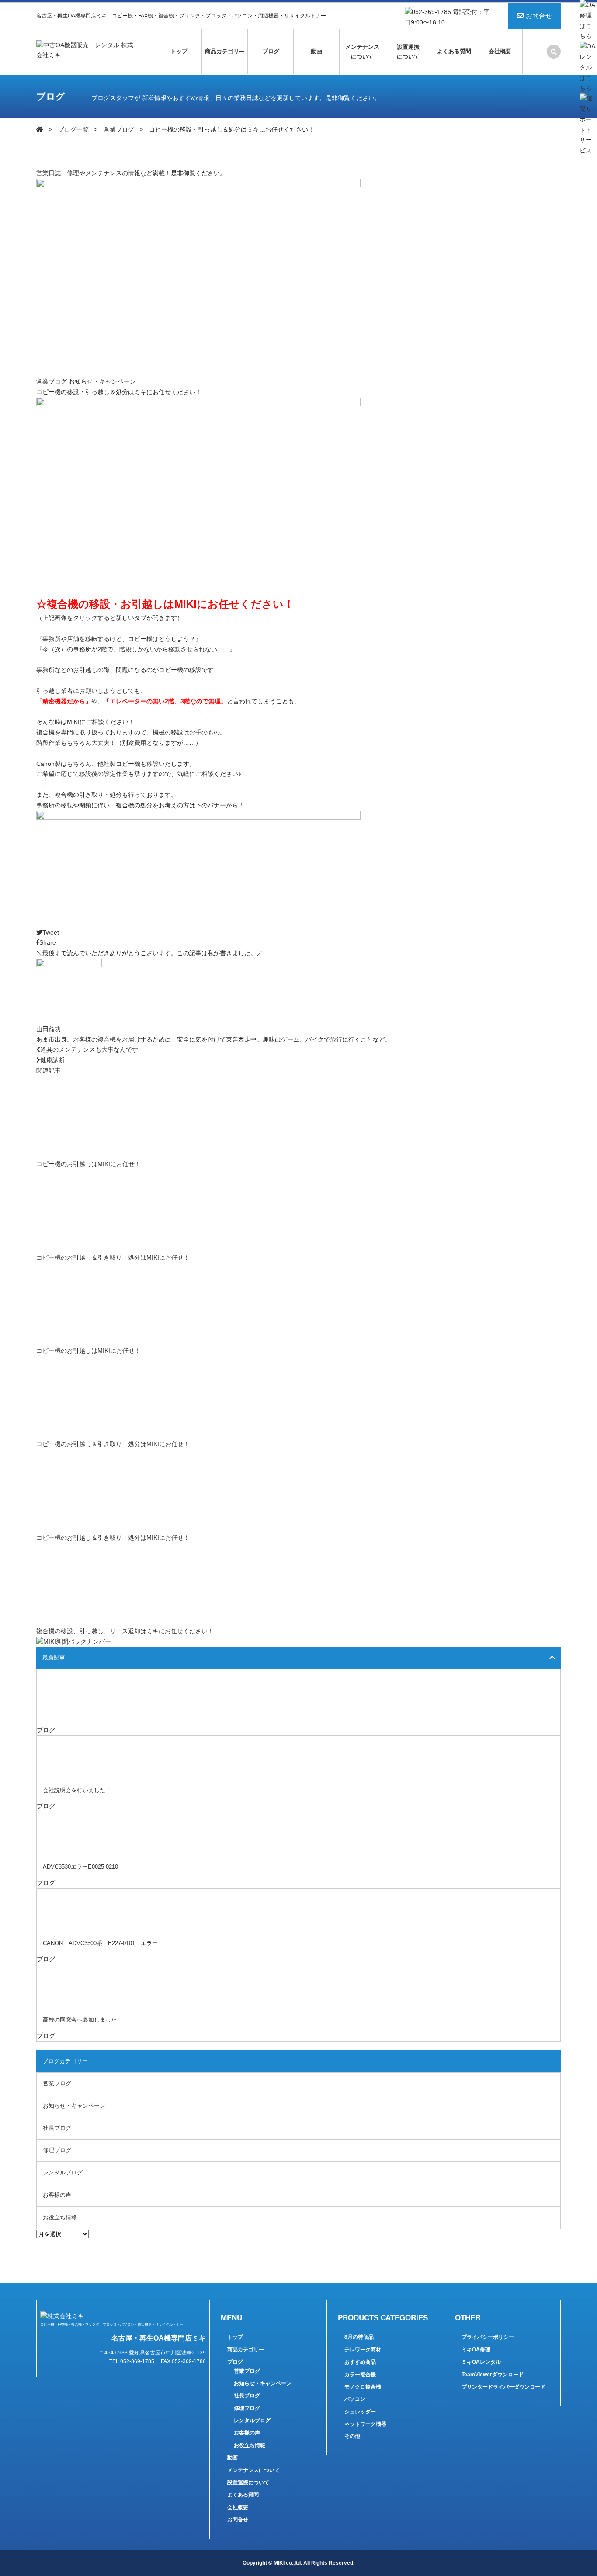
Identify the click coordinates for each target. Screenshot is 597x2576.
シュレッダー (360, 2412)
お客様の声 (57, 2195)
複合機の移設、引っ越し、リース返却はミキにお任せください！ (125, 1631)
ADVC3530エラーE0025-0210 (80, 1867)
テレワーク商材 (363, 2350)
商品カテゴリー (225, 51)
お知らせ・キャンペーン (102, 381)
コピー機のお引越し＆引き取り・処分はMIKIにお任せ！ (113, 1257)
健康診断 (52, 1060)
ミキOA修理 (476, 2350)
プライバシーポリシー (488, 2337)
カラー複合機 (360, 2375)
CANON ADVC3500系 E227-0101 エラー (100, 1943)
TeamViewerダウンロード (493, 2375)
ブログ (271, 51)
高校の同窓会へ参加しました (80, 2020)
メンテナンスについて (362, 52)
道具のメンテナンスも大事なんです (89, 1049)
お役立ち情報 (60, 2218)
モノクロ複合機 (363, 2387)
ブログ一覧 (73, 129)
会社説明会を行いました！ (77, 1790)
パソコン (355, 2399)
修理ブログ (57, 2150)
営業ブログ (119, 129)
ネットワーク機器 (365, 2424)
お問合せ (539, 16)
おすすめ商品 (360, 2362)
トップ (179, 51)
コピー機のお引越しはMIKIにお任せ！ (89, 1164)
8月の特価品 (359, 2337)
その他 (352, 2436)
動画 (316, 51)
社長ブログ (57, 2128)
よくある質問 (454, 51)
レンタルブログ (63, 2173)
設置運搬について (408, 52)
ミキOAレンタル (481, 2362)
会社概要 (500, 51)
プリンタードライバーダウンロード (503, 2387)
